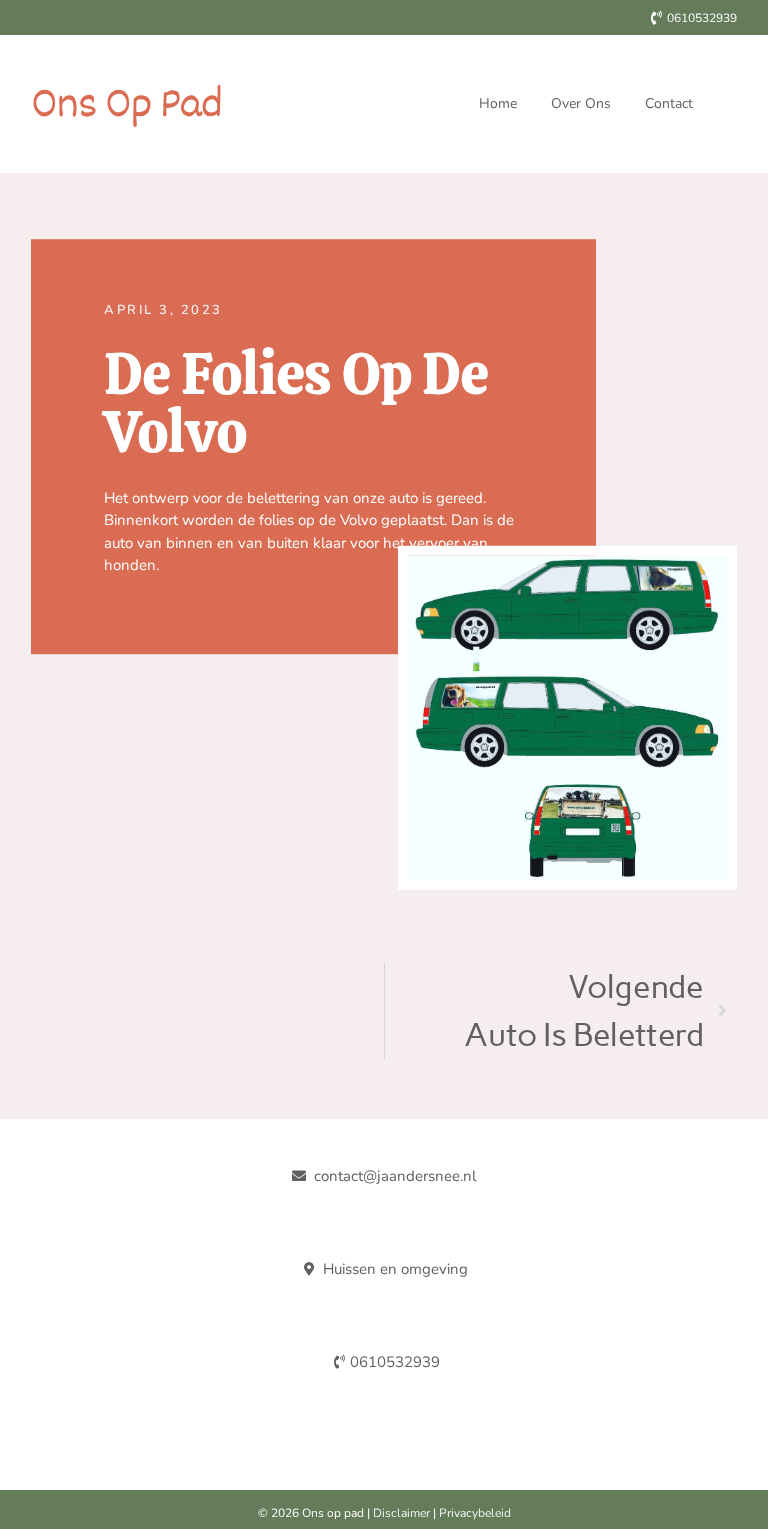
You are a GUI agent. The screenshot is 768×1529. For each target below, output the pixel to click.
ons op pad (126, 104)
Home (498, 104)
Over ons (581, 104)
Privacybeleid (475, 1513)
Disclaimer (401, 1513)
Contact (669, 104)
